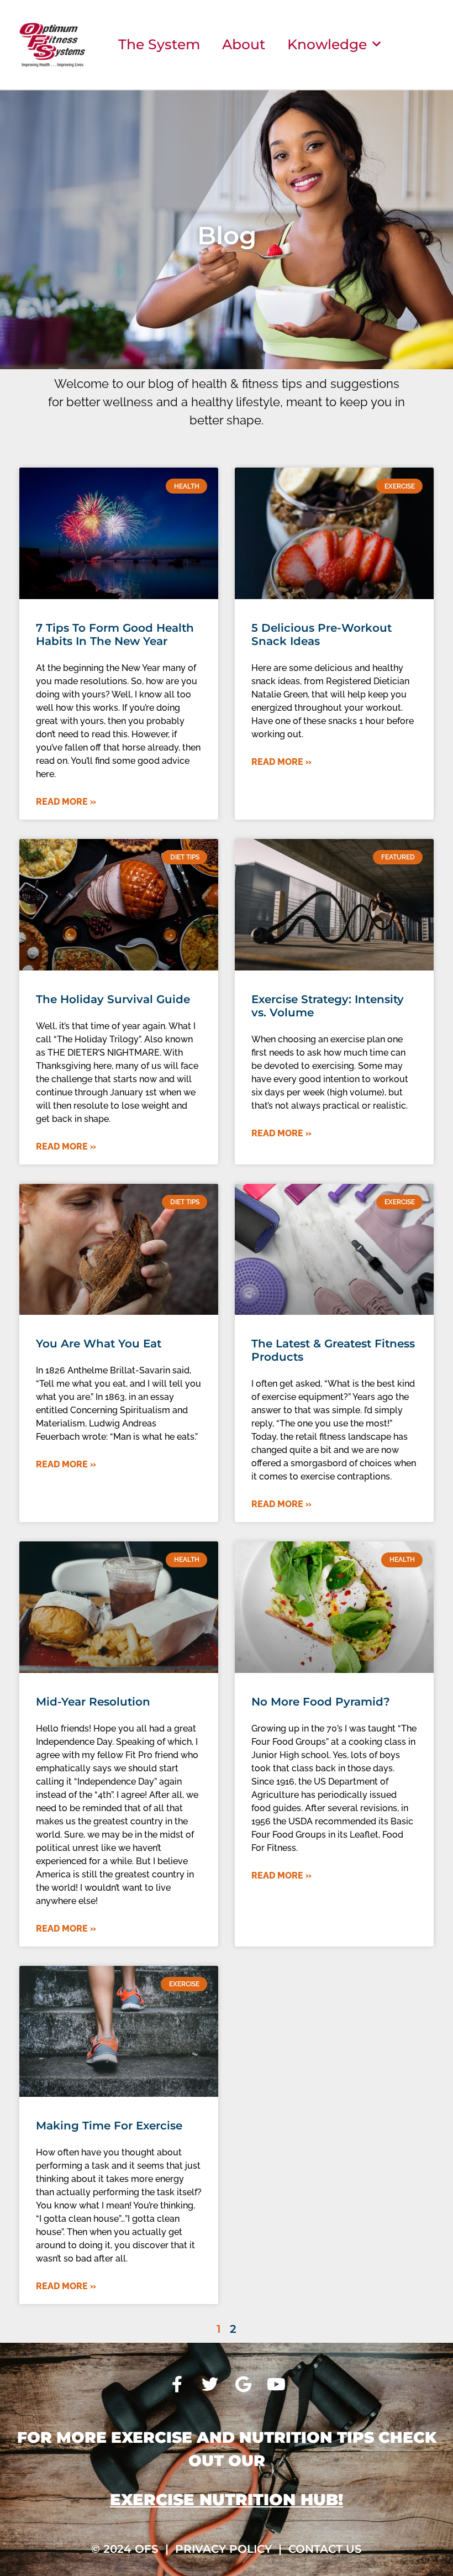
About (244, 44)
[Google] (243, 2384)
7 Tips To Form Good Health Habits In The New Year (115, 634)
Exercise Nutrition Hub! (227, 2499)
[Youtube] (276, 2384)
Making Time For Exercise (109, 2126)
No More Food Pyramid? (321, 1702)
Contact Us (325, 2549)
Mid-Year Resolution (93, 1702)
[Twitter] (210, 2384)
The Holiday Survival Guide (113, 999)
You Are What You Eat (99, 1344)
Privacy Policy (223, 2549)
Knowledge (327, 44)
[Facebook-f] (177, 2384)
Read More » (66, 802)
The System (159, 44)
